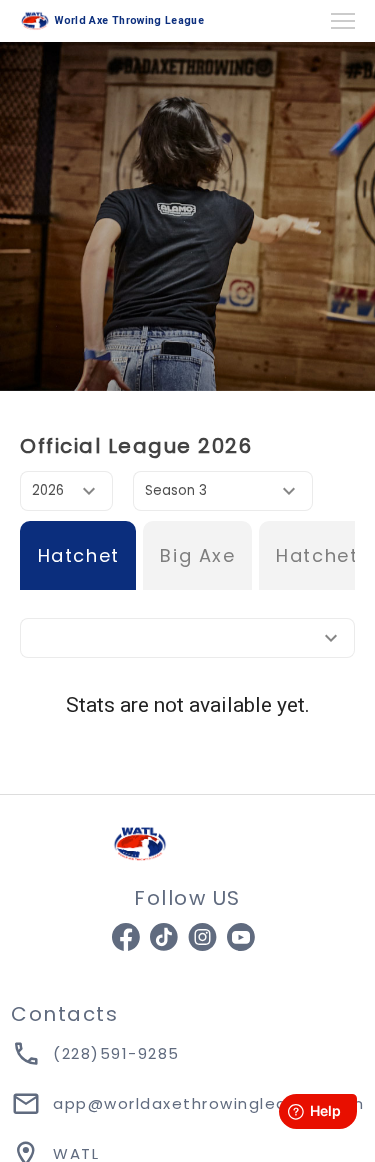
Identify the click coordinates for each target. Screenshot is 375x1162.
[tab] (78, 555)
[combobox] (66, 491)
